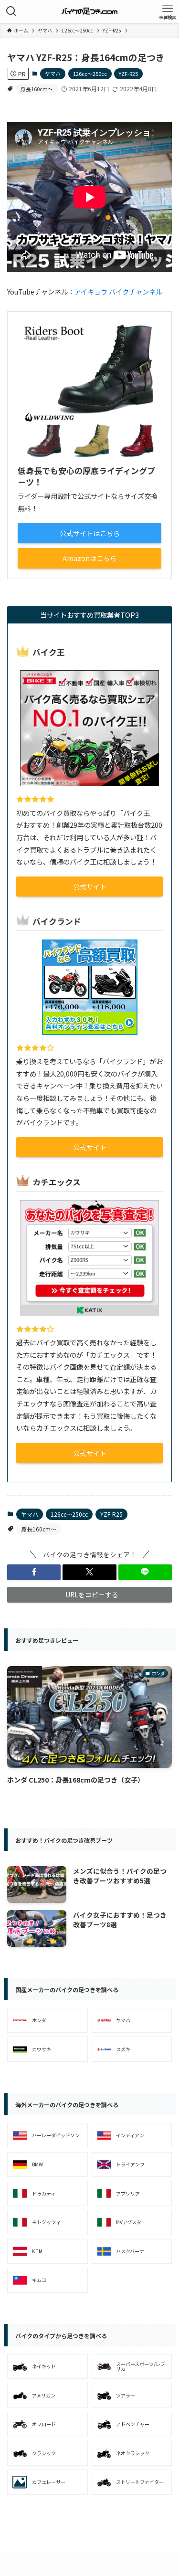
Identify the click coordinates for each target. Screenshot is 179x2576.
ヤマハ (53, 74)
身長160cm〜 (37, 89)
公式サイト (90, 886)
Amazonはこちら (89, 558)
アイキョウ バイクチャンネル (118, 291)
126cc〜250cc (90, 74)
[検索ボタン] (11, 11)
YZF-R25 (128, 74)
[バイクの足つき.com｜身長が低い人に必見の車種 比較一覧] (89, 11)
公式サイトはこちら (90, 533)
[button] (34, 1572)
